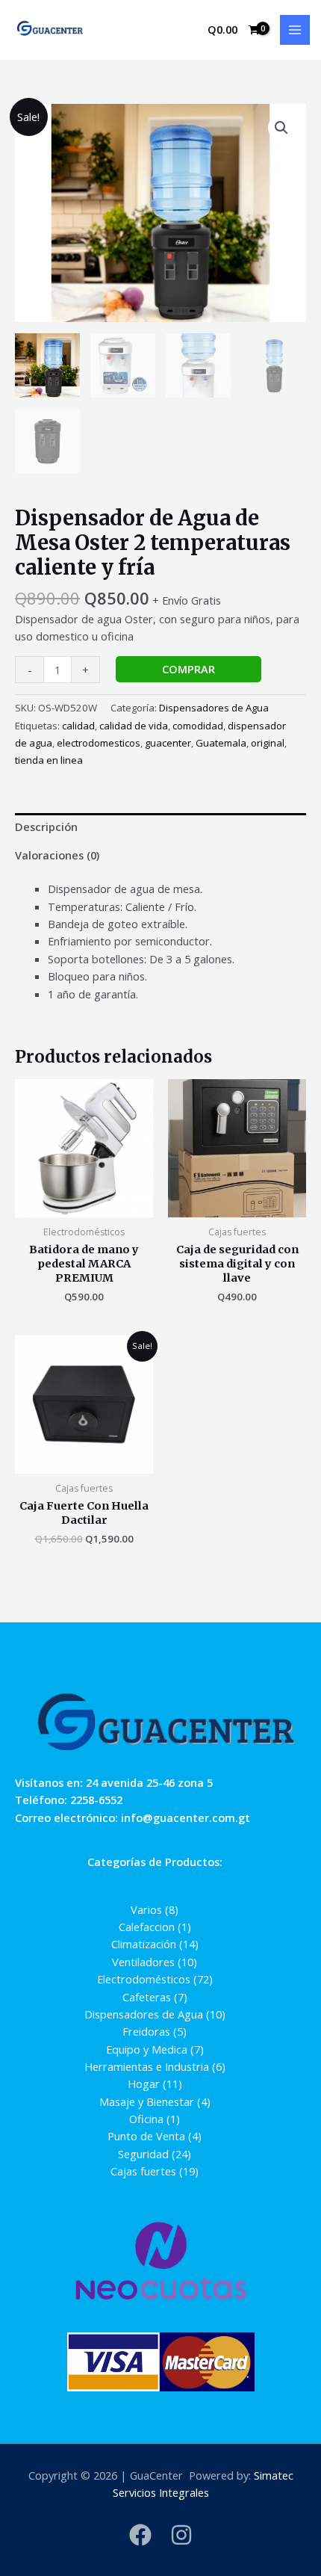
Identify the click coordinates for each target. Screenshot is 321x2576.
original (268, 743)
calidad (78, 726)
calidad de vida (134, 726)
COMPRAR (188, 669)
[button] (281, 128)
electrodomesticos (99, 743)
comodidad (198, 726)
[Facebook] (140, 2535)
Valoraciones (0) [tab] (57, 855)
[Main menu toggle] (295, 30)
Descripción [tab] (46, 827)
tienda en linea (49, 760)
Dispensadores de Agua (214, 708)
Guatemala (221, 743)
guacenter (168, 743)
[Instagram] (181, 2535)
